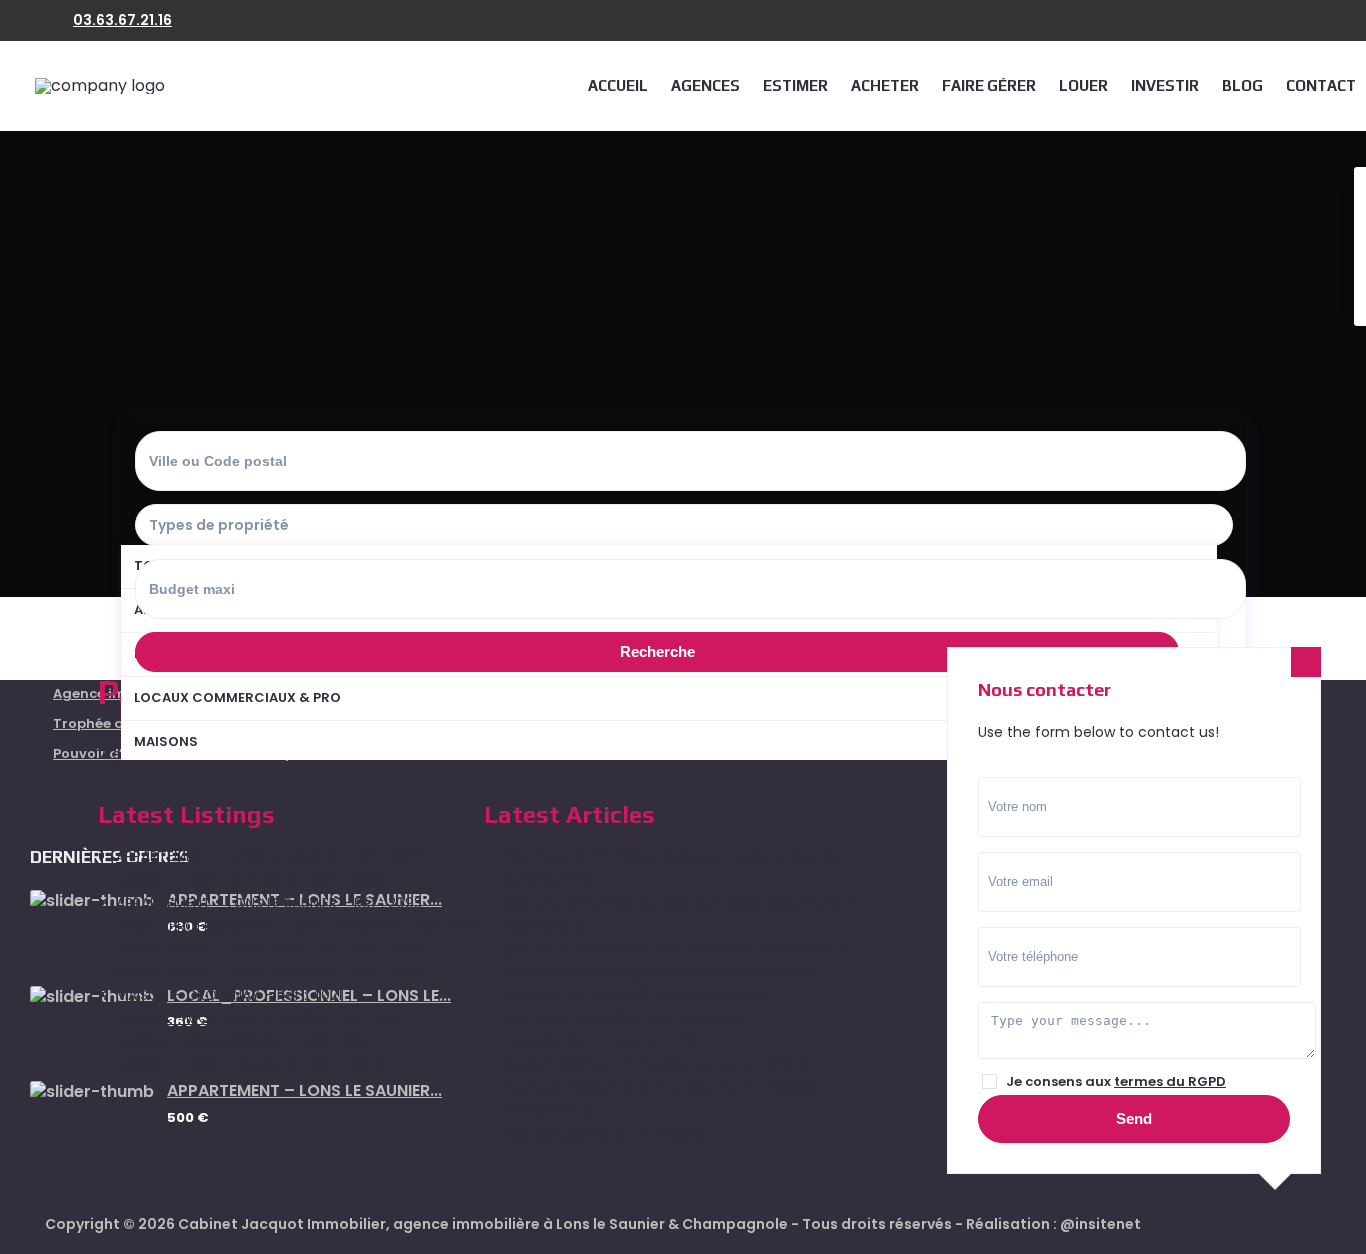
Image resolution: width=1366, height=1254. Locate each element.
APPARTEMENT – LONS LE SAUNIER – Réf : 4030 (270, 972)
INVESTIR (1165, 85)
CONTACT (1321, 85)
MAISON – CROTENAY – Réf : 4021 (229, 995)
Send (1134, 1118)
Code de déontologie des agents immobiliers (659, 972)
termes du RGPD (1170, 1081)
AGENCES (705, 85)
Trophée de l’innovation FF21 (599, 1041)
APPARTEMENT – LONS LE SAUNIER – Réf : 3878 (269, 949)
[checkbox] (989, 1081)
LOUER (1083, 85)
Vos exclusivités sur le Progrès (605, 1134)
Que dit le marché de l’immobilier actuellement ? (675, 949)
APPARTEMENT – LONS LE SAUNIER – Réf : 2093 (269, 903)
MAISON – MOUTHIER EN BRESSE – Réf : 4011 (259, 1018)
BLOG (1242, 85)
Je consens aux (1116, 1081)
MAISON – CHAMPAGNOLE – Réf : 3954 (245, 1041)
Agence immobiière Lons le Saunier (624, 1018)
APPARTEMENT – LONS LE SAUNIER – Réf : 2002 (269, 856)
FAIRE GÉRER (989, 85)
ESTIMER (795, 85)
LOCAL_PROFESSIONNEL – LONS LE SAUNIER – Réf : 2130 (297, 926)
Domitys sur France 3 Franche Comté (633, 995)
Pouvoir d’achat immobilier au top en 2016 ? (654, 1064)
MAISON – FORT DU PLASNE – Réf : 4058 (249, 880)
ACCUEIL (618, 85)
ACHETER (885, 85)
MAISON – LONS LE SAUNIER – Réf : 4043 (249, 1064)
